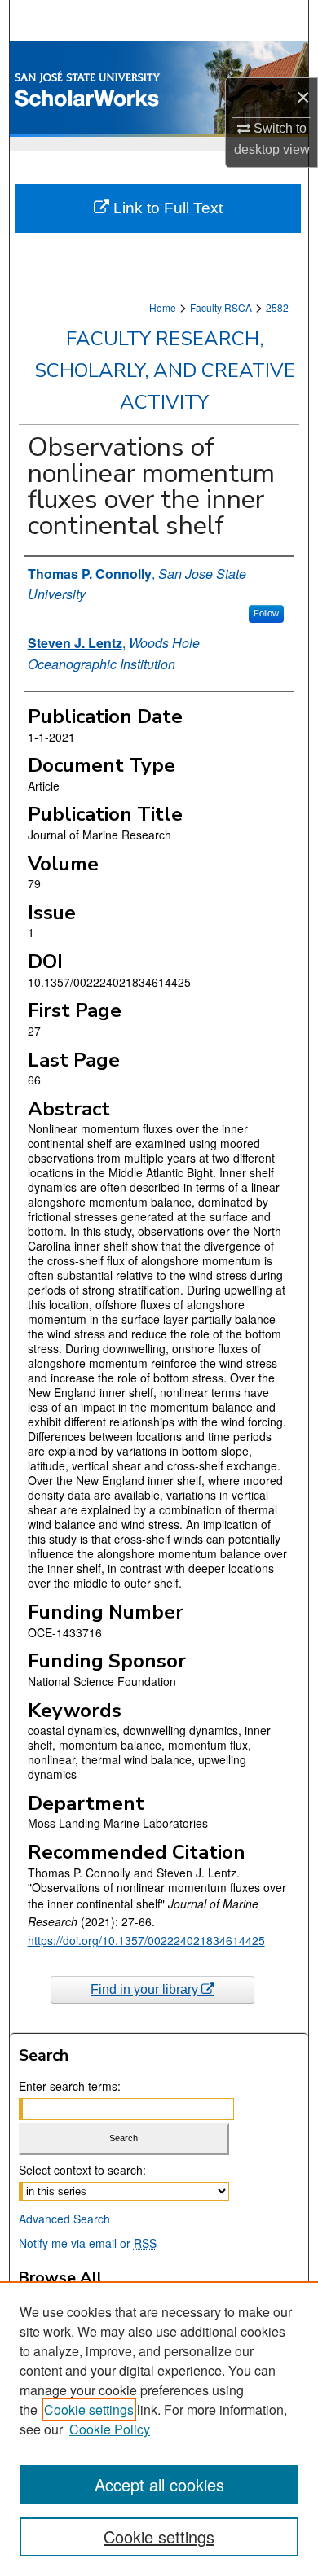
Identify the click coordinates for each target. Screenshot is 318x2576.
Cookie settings (89, 2410)
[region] (159, 2429)
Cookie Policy (110, 2429)
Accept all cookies (159, 2484)
